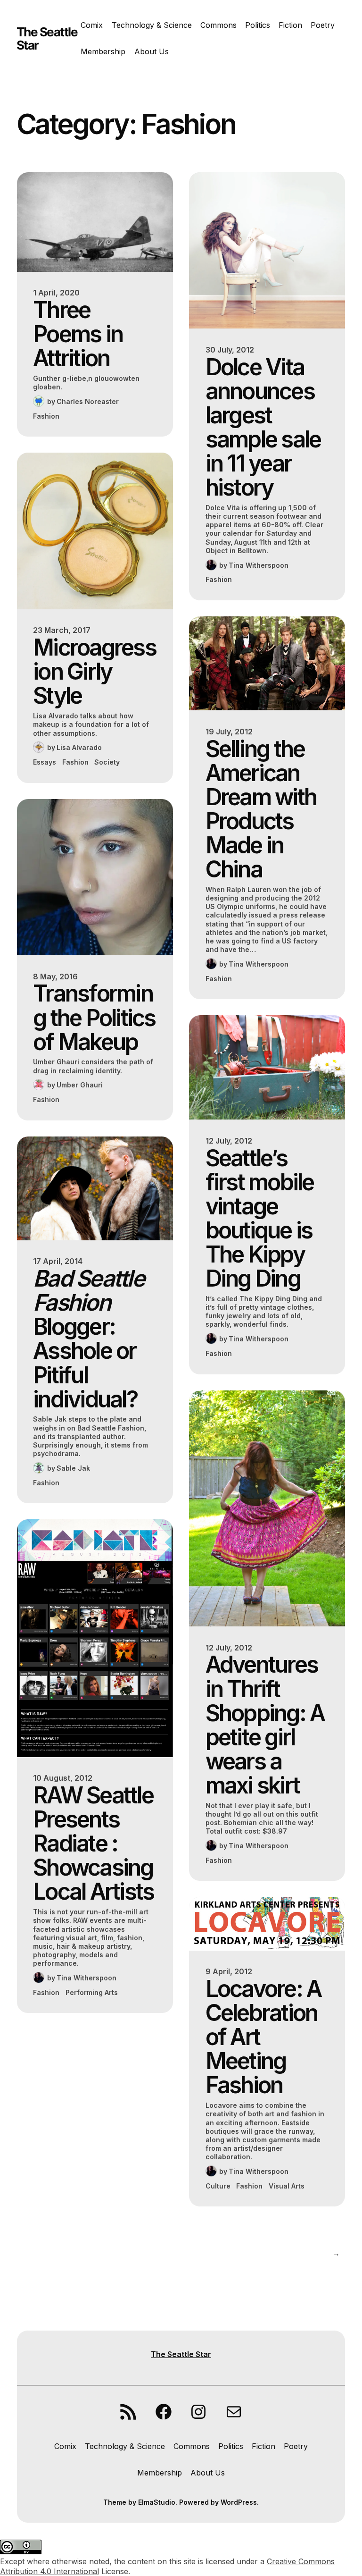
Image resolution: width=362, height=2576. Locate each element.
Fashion (46, 416)
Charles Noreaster (88, 401)
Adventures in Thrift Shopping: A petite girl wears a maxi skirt (265, 1725)
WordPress (239, 2502)
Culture (218, 2186)
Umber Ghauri (80, 1085)
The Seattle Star (47, 38)
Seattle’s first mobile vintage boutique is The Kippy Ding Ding (260, 1218)
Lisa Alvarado (79, 747)
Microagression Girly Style (95, 671)
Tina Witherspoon (86, 1978)
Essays (45, 762)
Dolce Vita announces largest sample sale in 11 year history (263, 427)
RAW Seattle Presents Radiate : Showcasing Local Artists (93, 1844)
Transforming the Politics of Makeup (94, 1017)
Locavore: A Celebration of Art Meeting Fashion (263, 2037)
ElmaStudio (157, 2502)
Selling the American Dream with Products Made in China (261, 809)
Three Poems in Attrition (78, 334)
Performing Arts (92, 1992)
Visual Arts (287, 2186)
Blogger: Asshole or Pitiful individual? (89, 1339)
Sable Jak (73, 1468)
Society (107, 762)
